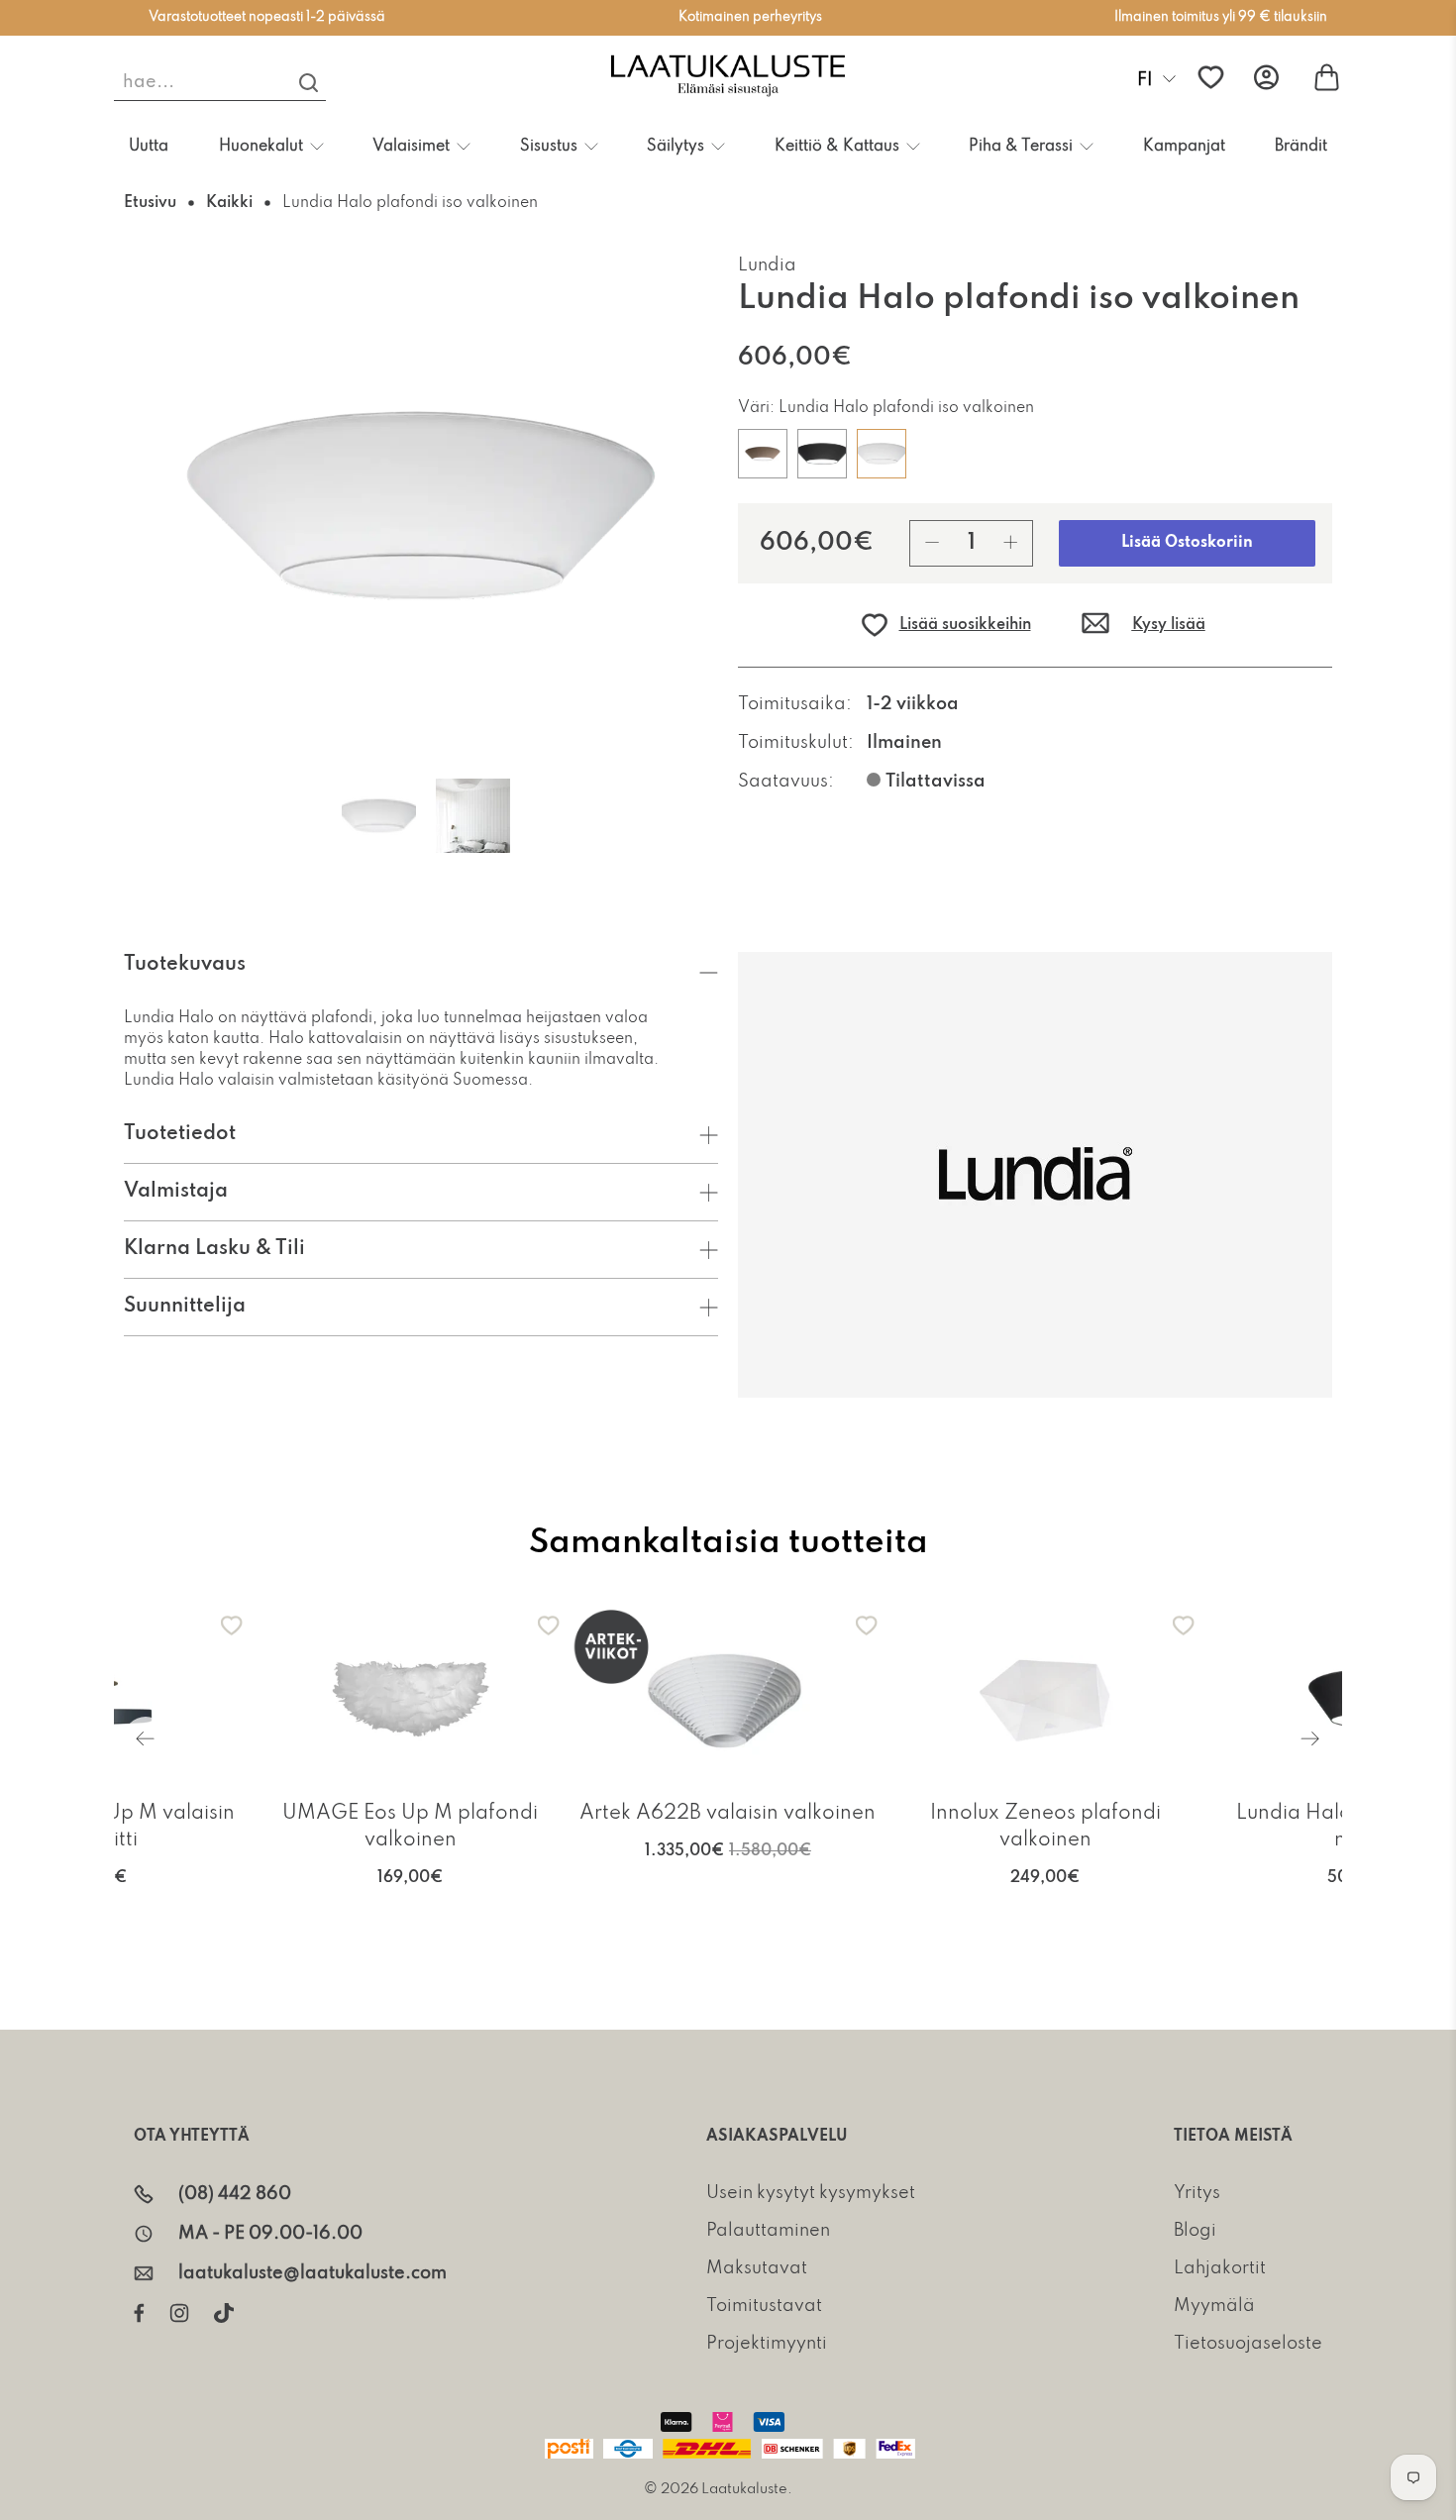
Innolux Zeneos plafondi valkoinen (1045, 1827)
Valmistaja (176, 1192)
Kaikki (229, 203)
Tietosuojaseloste (1248, 2344)
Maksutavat (757, 2268)
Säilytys (676, 147)
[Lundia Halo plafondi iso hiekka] (763, 454)
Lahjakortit (1220, 2268)
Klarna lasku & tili (214, 1249)
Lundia (767, 265)
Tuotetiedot (180, 1134)
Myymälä (1214, 2306)
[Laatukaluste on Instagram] (192, 2313)
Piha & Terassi (1021, 147)
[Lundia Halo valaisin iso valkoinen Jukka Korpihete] (421, 506)
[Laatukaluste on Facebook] (152, 2313)
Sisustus (549, 147)
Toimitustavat (764, 2306)
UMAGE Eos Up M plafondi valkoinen (410, 1827)
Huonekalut (261, 147)
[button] (945, 625)
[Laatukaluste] (728, 78)
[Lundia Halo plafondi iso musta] (822, 454)
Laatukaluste (744, 2489)
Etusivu (150, 203)
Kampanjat (1184, 147)
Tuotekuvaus (185, 965)
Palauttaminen (768, 2231)
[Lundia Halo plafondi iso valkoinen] (882, 454)
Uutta (149, 147)
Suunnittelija (185, 1307)
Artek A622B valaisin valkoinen (728, 1814)
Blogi (1195, 2231)
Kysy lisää (1169, 625)
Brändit (1301, 147)
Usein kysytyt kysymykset (811, 2193)
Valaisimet (411, 147)
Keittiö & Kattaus (837, 147)
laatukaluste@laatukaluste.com (312, 2273)
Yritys (1197, 2193)
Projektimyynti (767, 2344)
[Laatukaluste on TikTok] (236, 2313)
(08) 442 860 (235, 2194)
